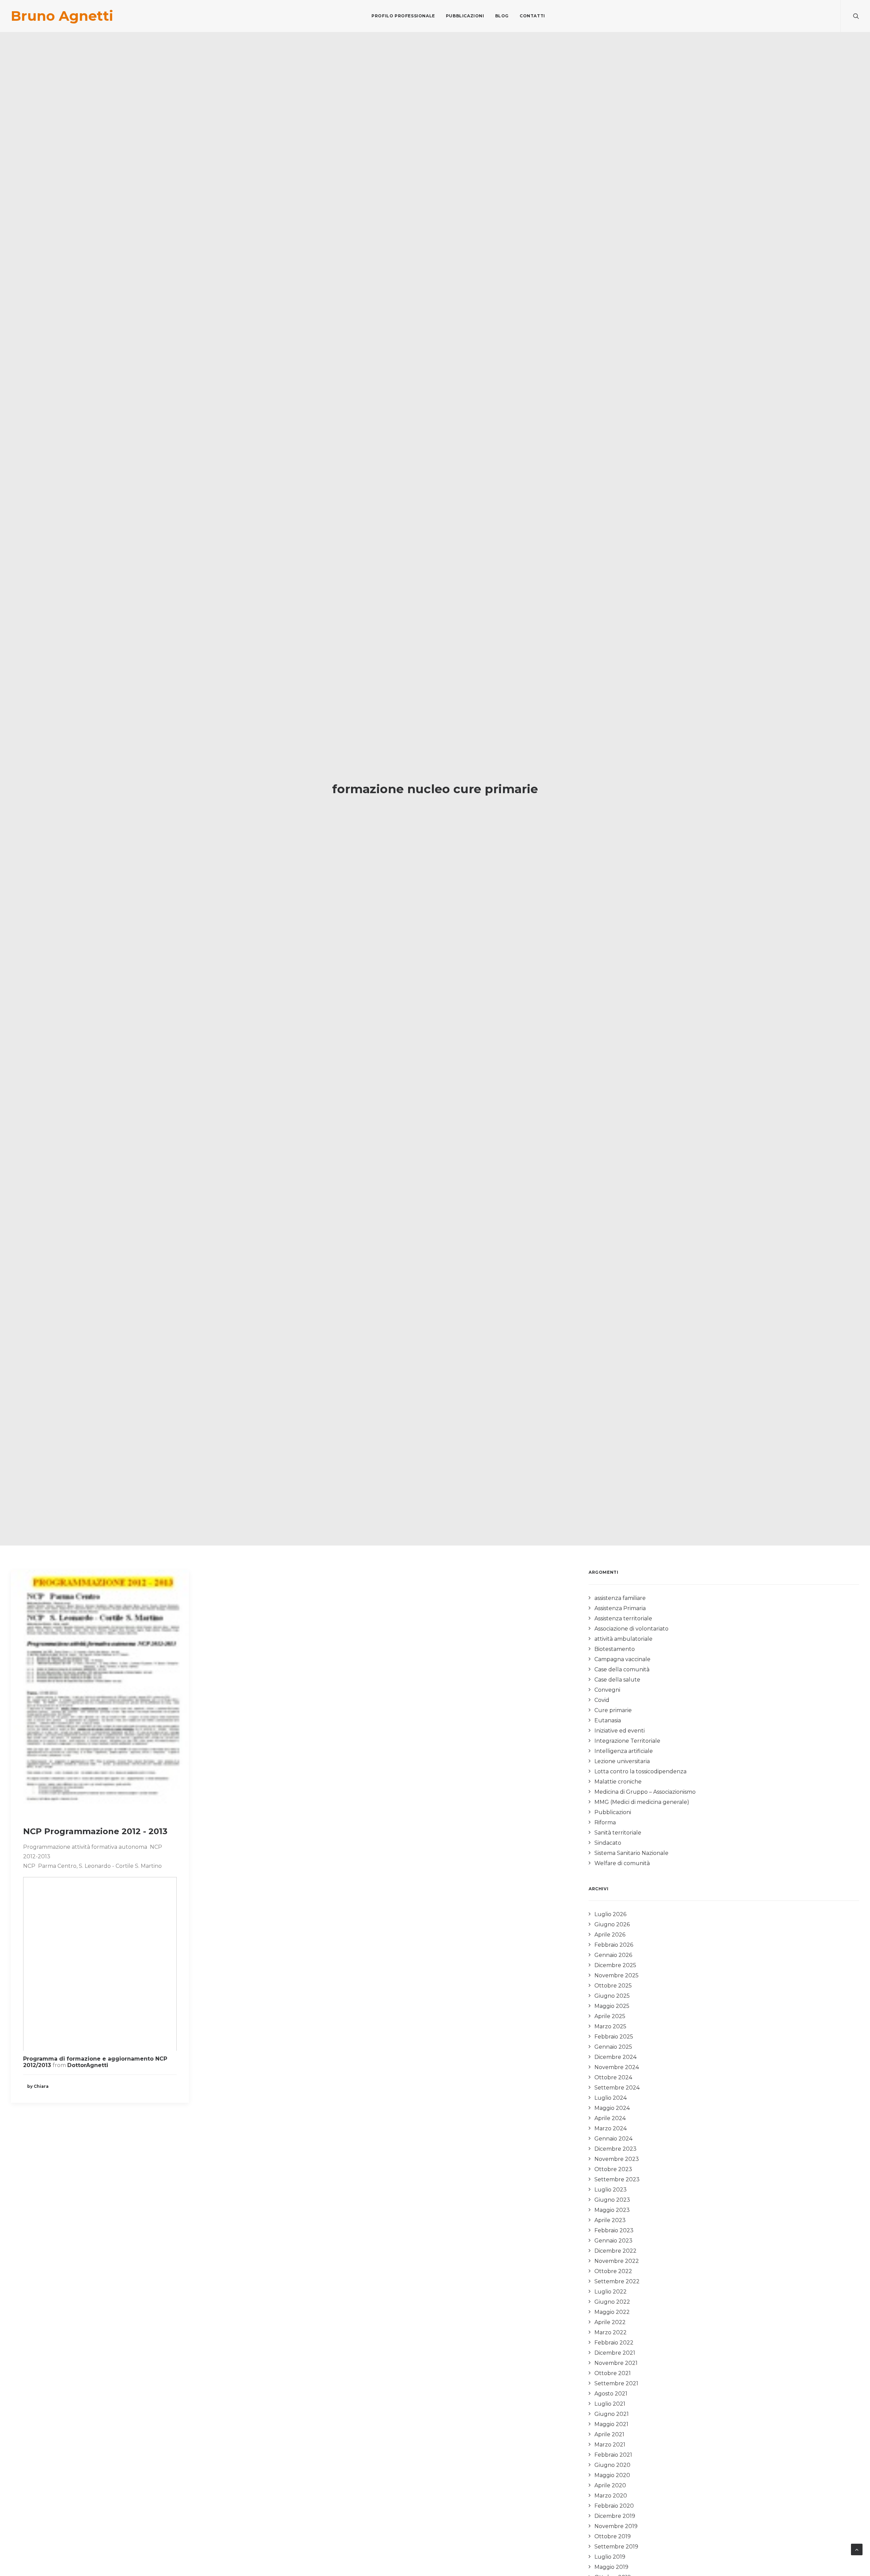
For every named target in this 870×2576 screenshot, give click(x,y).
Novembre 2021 (616, 2363)
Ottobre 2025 (613, 1986)
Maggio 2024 (612, 2108)
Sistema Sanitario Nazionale (631, 1853)
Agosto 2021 (611, 2394)
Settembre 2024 (617, 2088)
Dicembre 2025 (615, 1965)
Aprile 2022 (610, 2322)
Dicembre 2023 (615, 2149)
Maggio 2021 (611, 2424)
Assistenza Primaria (620, 1608)
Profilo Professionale (403, 16)
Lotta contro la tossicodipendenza (640, 1771)
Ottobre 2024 (613, 2077)
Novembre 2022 (617, 2261)
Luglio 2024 (611, 2098)
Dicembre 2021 (615, 2353)
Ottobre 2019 (613, 2536)
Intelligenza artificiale (624, 1751)
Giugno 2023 (612, 2200)
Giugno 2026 (612, 1924)
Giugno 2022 (612, 2302)
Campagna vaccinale (622, 1659)
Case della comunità (622, 1669)
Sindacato (608, 1843)
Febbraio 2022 (614, 2343)
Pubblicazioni (465, 16)
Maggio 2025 (612, 2006)
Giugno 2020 (612, 2465)
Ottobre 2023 (613, 2169)
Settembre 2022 (617, 2281)
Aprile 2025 (610, 2016)
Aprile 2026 (610, 1935)
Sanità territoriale (618, 1833)
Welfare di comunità (622, 1863)
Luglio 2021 (610, 2404)
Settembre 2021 (616, 2383)
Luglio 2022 (611, 2292)
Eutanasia (608, 1720)
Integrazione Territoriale (627, 1741)
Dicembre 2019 (615, 2516)
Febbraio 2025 (614, 2037)
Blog (502, 16)
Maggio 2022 (612, 2312)
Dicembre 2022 (615, 2251)
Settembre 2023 (617, 2179)
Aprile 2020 (610, 2485)
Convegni (607, 1690)
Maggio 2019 (611, 2567)
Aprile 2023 (610, 2220)
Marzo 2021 (610, 2445)
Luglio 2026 (610, 1914)
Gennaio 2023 (613, 2241)
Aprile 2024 (610, 2118)
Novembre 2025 (616, 1975)
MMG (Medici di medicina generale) (642, 1802)
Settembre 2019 (616, 2547)
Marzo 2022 (611, 2332)
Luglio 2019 (610, 2557)
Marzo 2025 (610, 2026)
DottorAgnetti (88, 2065)
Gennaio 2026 (613, 1955)
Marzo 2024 (611, 2128)
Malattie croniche (618, 1782)
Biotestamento (615, 1649)
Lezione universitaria (622, 1761)
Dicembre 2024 (615, 2057)
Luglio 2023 (611, 2190)
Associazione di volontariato (631, 1629)
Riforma (605, 1822)
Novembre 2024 (617, 2067)
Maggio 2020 (612, 2475)
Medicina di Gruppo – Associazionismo (645, 1792)
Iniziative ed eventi (620, 1731)
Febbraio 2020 (614, 2506)
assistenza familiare (620, 1598)
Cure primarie (613, 1710)
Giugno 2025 (612, 1996)
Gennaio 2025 (613, 2047)
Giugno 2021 (612, 2414)
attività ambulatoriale (623, 1639)
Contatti (532, 16)
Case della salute (617, 1680)
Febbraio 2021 (613, 2455)
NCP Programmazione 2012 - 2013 (95, 1831)
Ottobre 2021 (613, 2373)
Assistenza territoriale (623, 1618)
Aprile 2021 (609, 2434)
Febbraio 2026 (614, 1945)
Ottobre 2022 (613, 2271)
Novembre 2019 (616, 2526)
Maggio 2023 (612, 2210)
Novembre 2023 (617, 2159)
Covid (602, 1700)
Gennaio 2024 (613, 2139)
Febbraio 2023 (614, 2230)
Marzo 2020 (611, 2496)
